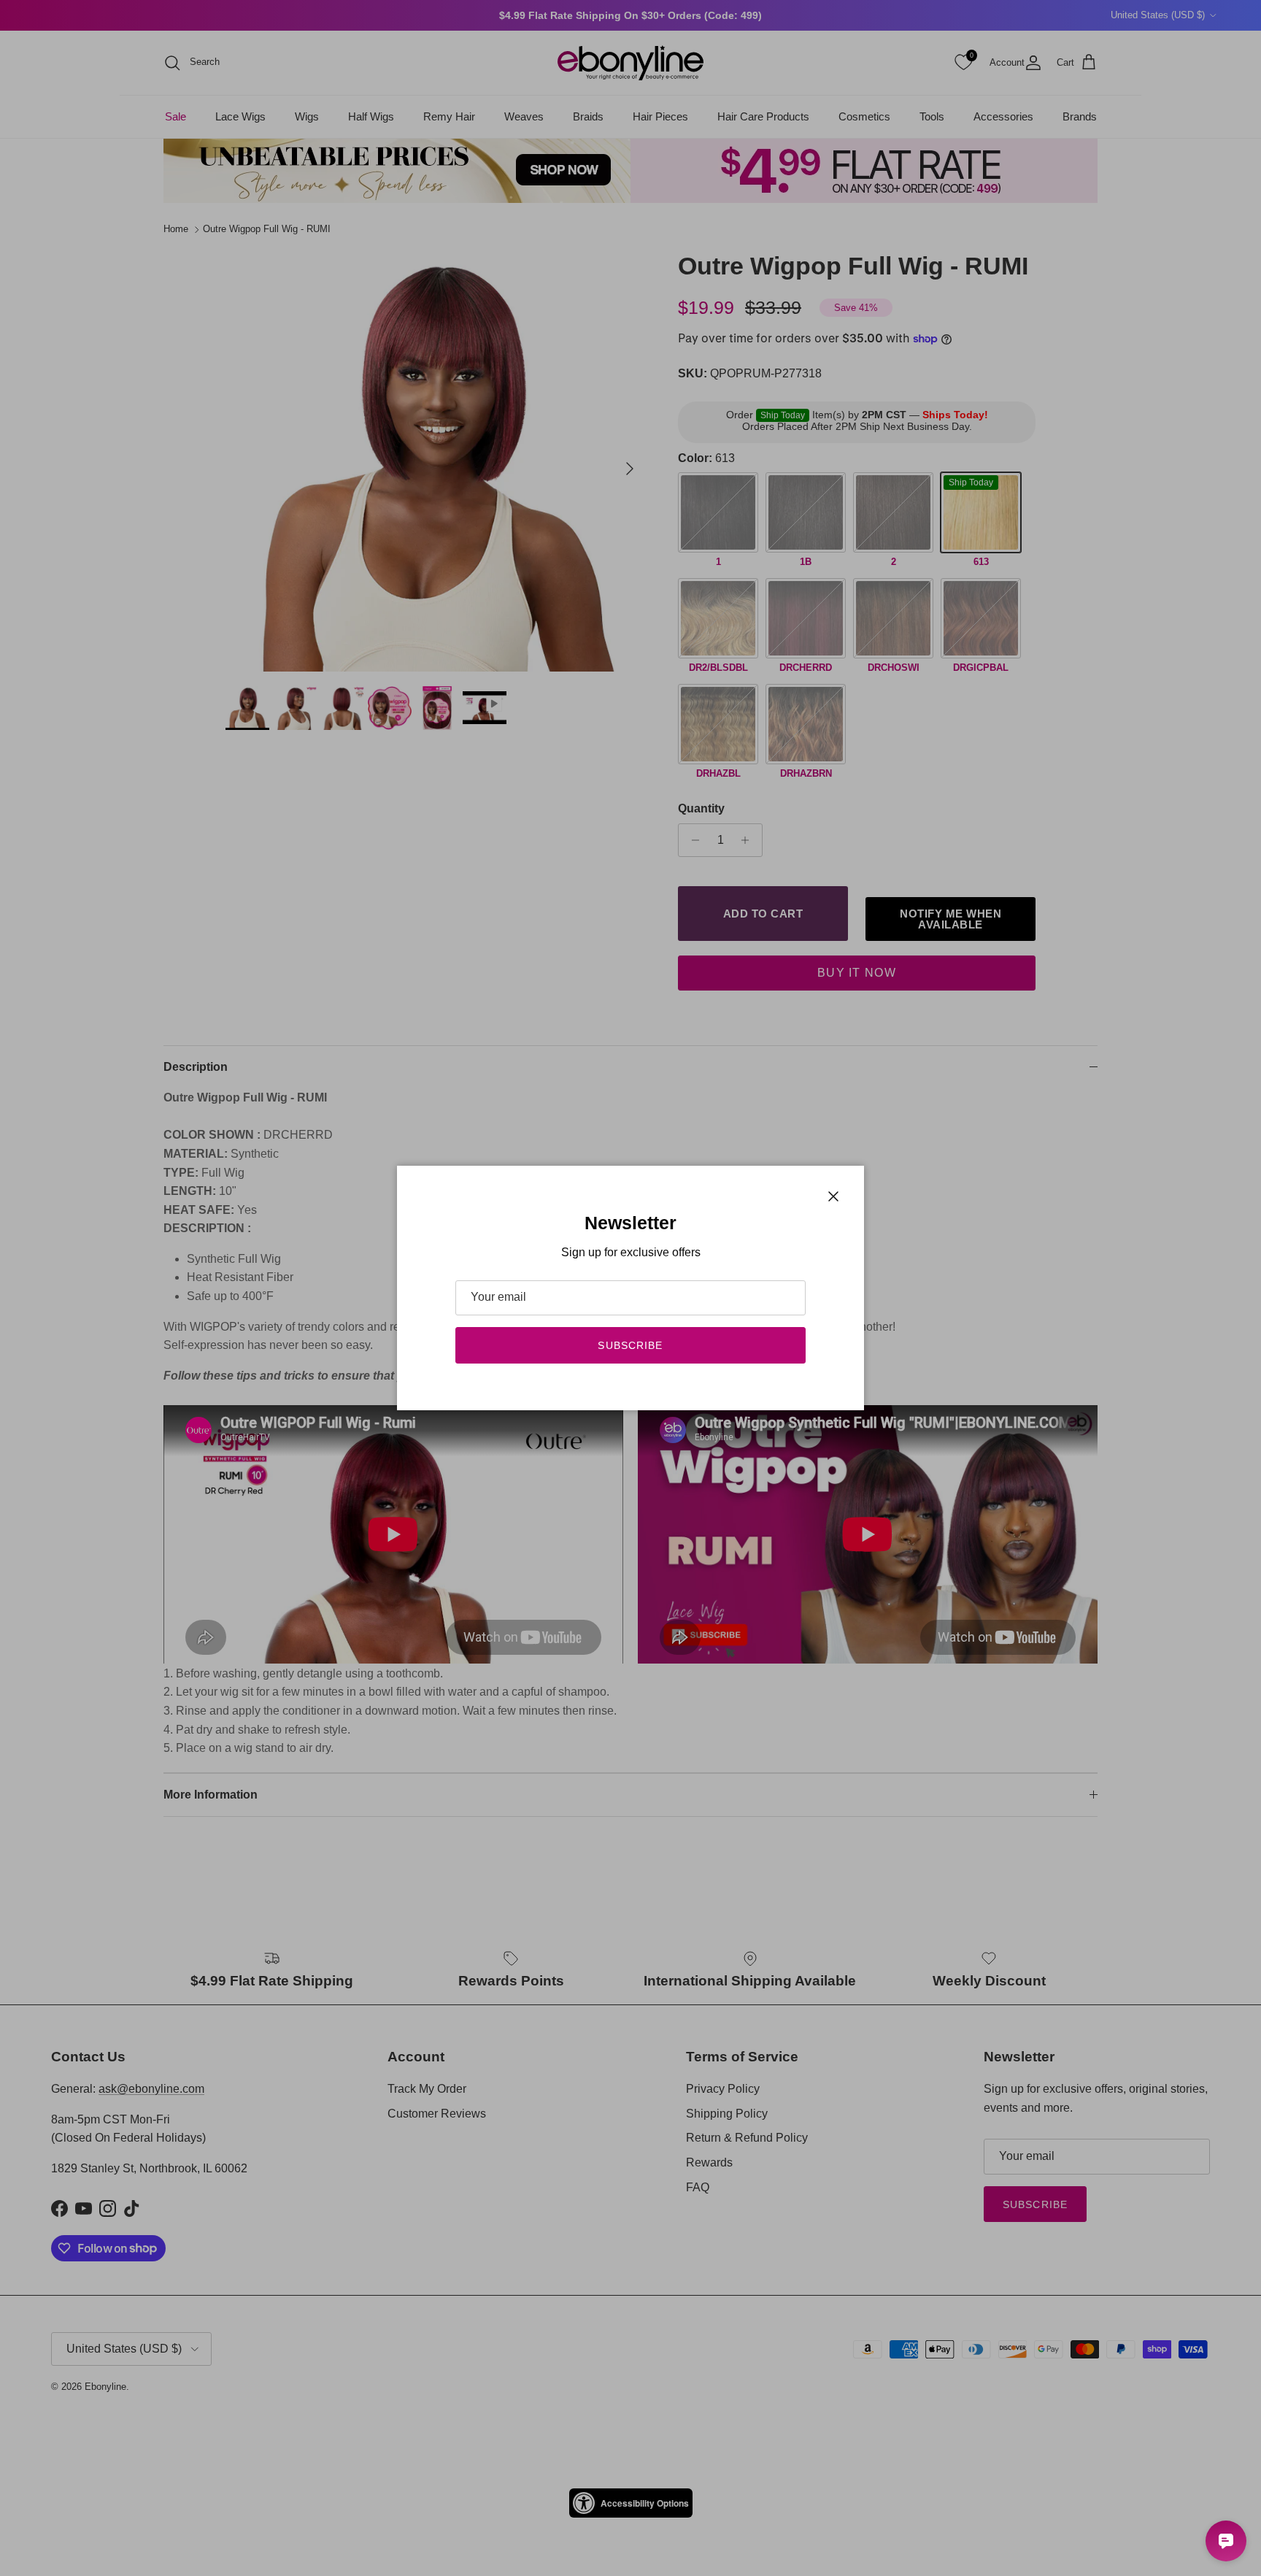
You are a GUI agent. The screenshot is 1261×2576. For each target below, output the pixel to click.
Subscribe (630, 1345)
